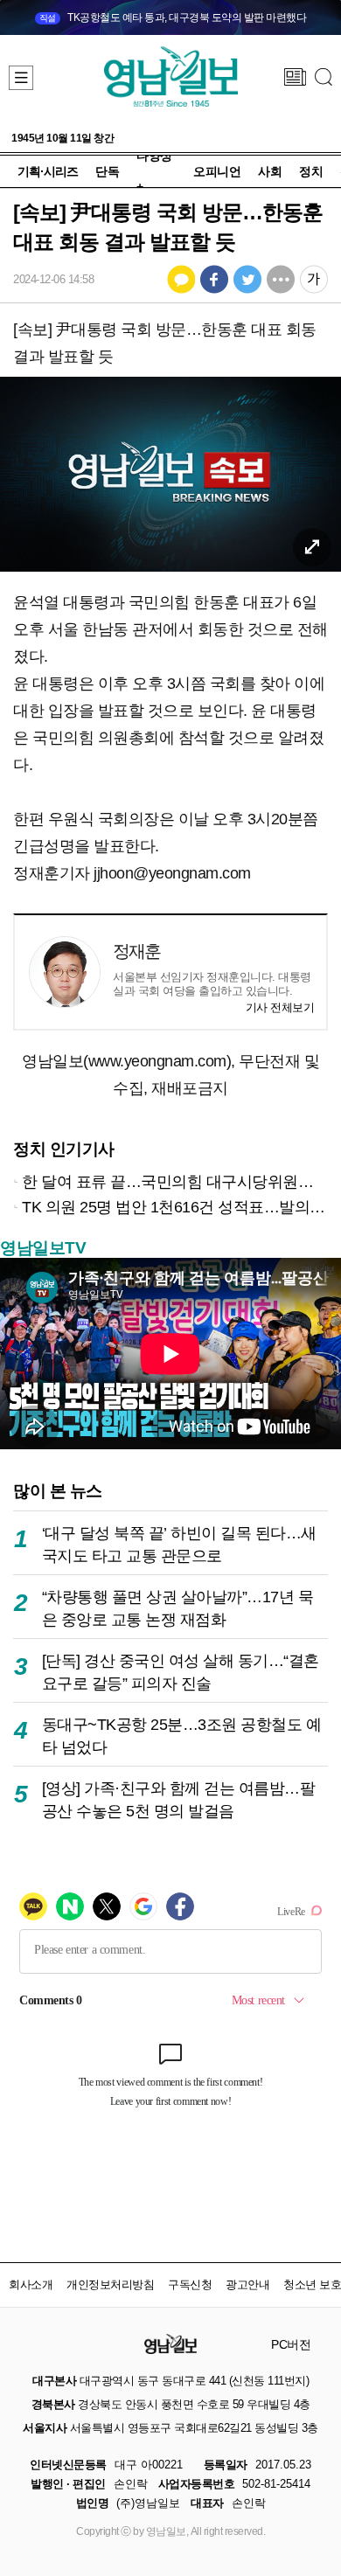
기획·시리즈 (48, 171)
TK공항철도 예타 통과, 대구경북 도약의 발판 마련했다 (173, 17)
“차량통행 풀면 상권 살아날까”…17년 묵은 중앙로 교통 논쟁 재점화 (178, 1608)
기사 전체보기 (280, 1007)
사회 (270, 171)
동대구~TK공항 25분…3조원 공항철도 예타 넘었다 (182, 1736)
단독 (107, 171)
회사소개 (31, 2284)
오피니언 (217, 171)
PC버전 (291, 2344)
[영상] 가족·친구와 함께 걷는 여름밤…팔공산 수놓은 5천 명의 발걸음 (179, 1799)
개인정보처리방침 (110, 2284)
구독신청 (190, 2284)
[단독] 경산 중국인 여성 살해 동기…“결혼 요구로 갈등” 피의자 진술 (181, 1672)
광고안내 (247, 2284)
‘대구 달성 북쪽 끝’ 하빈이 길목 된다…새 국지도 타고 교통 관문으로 (179, 1544)
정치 (311, 171)
